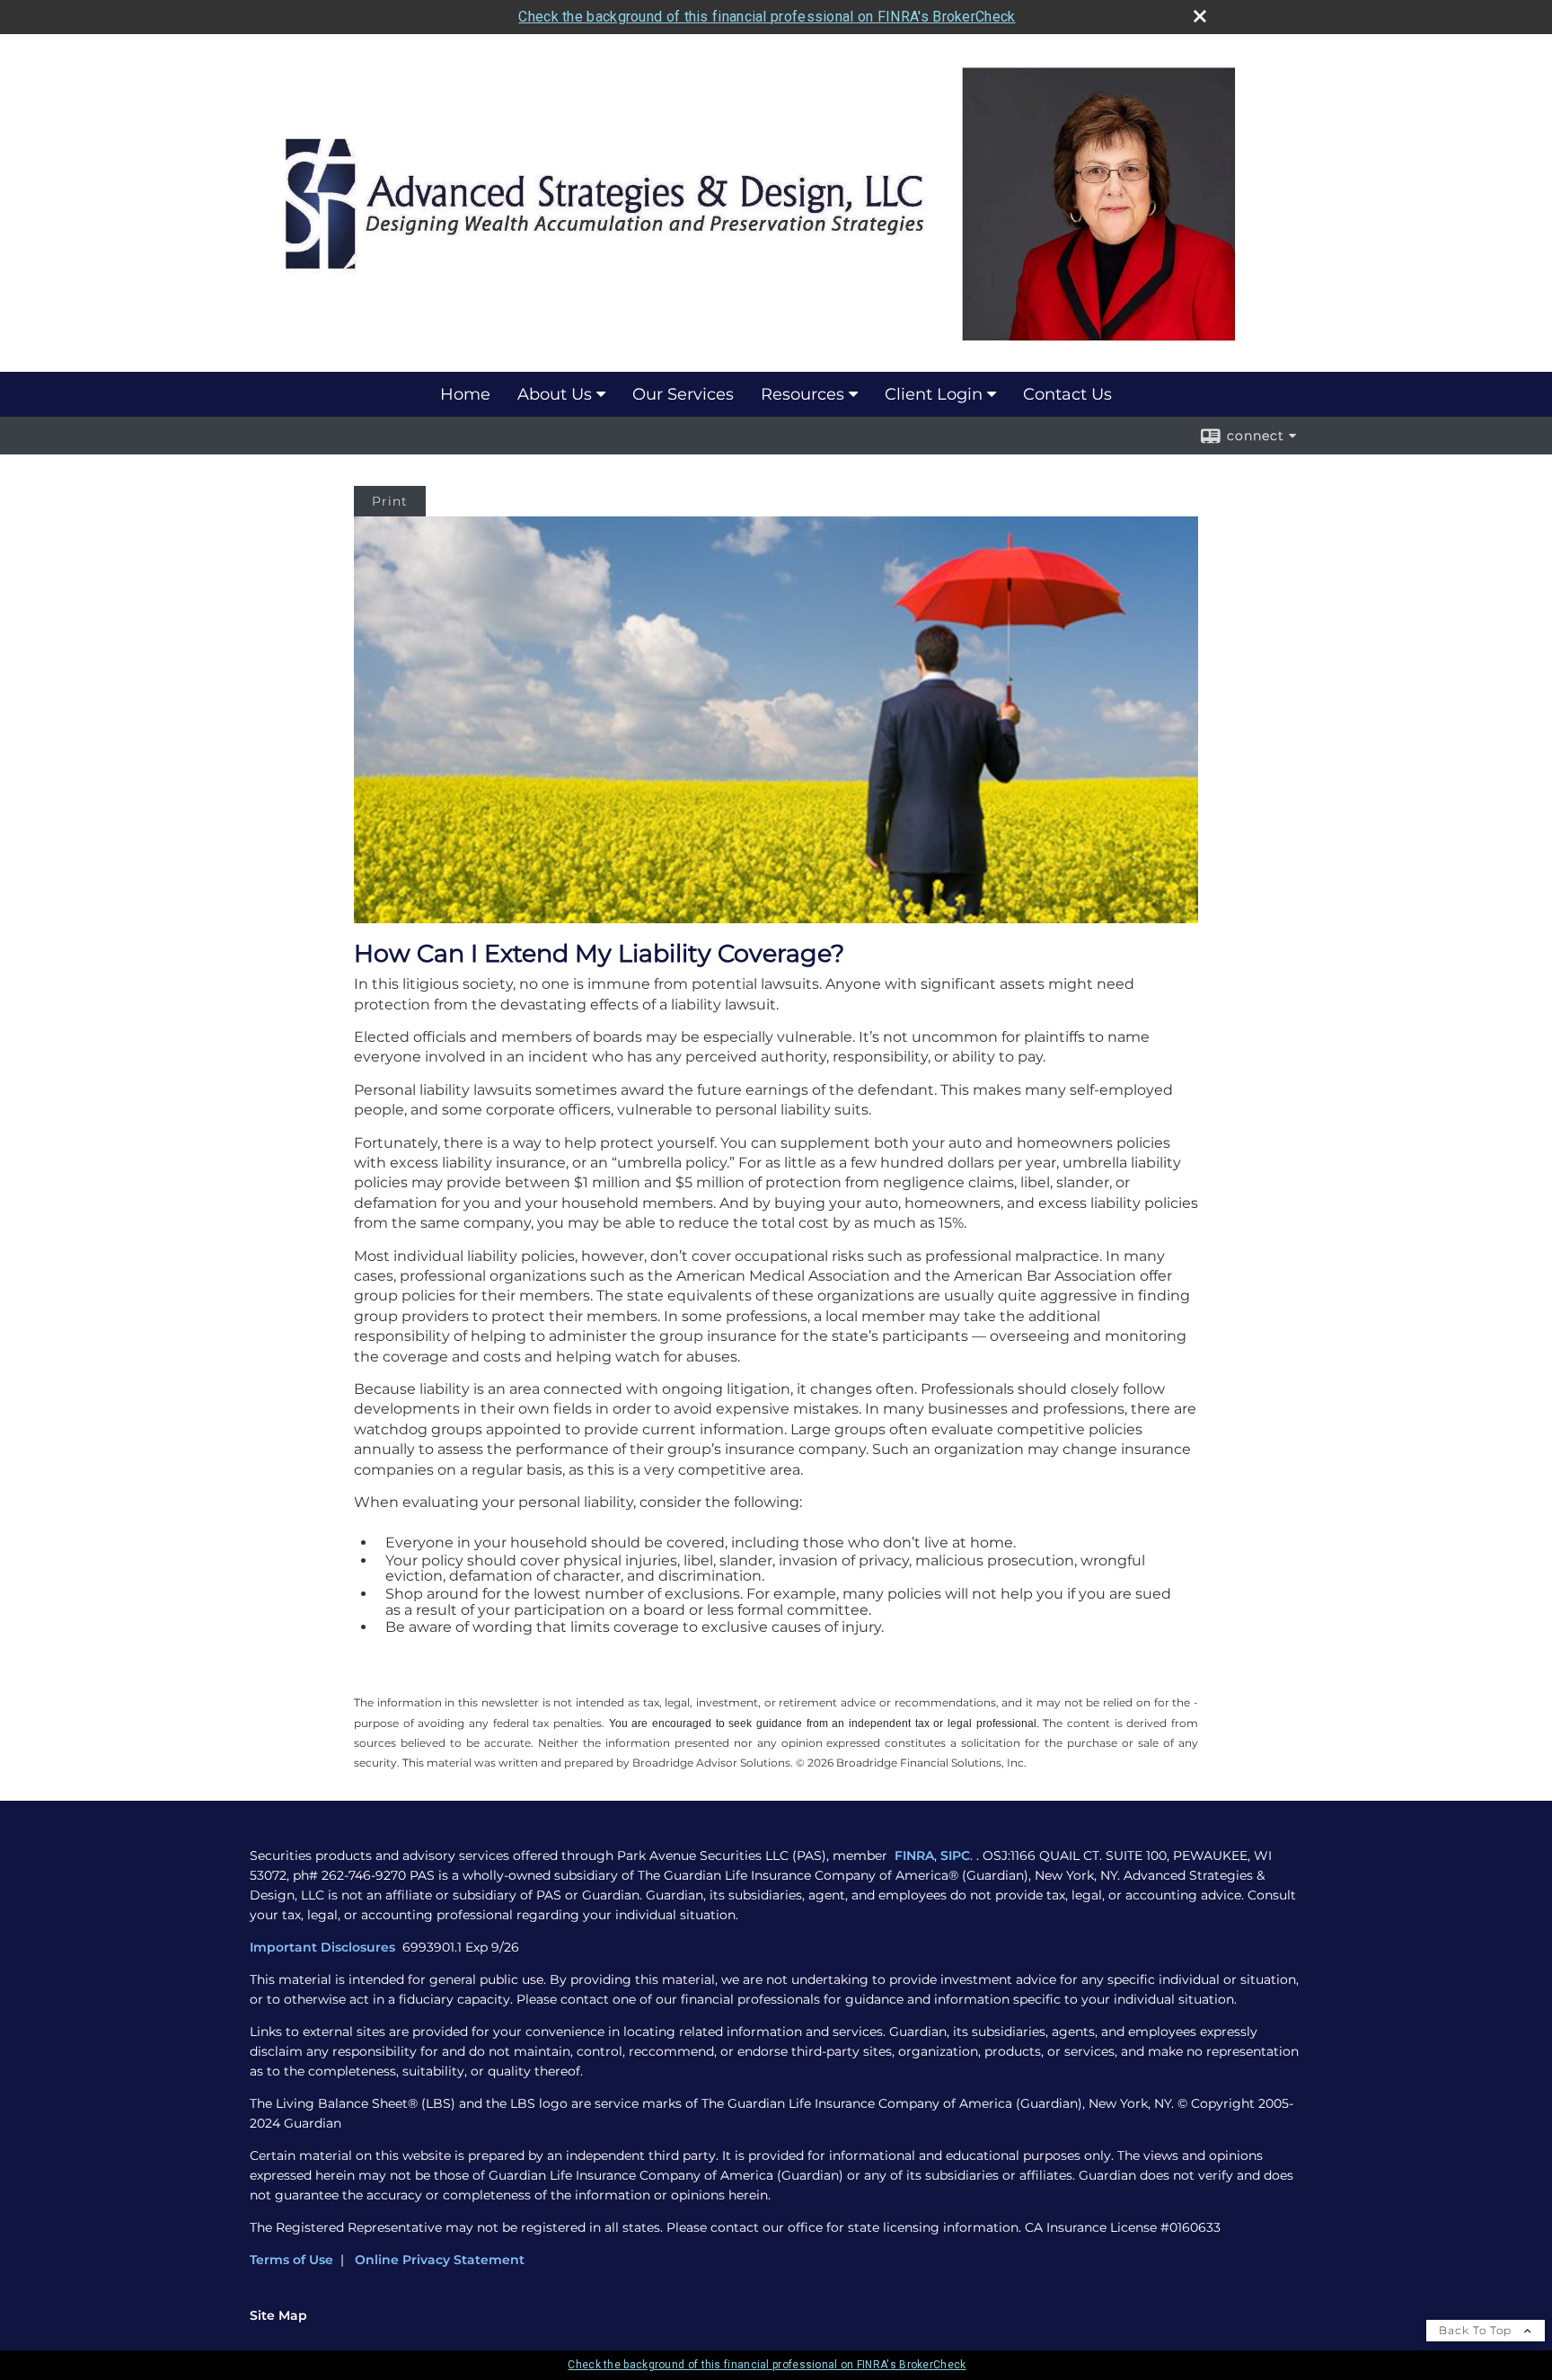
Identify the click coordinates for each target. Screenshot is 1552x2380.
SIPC (955, 1856)
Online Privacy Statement (440, 2260)
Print (390, 501)
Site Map (278, 2315)
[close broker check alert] (1200, 16)
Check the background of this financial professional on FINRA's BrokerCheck (767, 17)
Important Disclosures (324, 1947)
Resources (802, 394)
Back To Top (1477, 2330)
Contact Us (1067, 394)
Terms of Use (291, 2260)
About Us (555, 394)
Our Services (683, 394)
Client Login (934, 394)
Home (465, 394)
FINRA (914, 1856)
